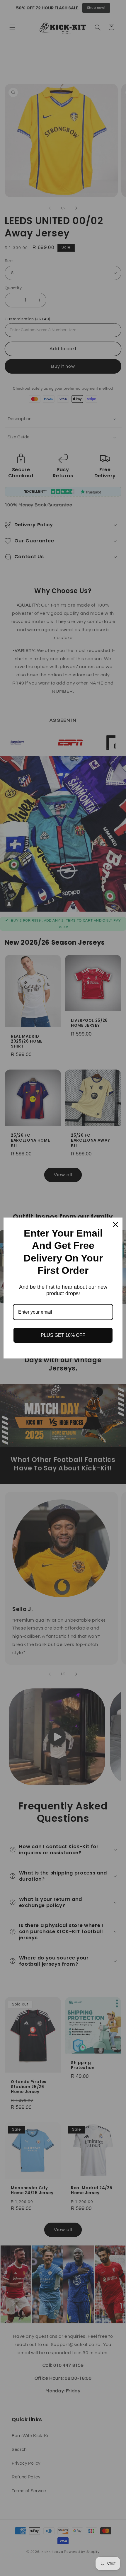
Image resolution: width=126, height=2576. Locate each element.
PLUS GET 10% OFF (63, 1335)
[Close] (115, 1225)
